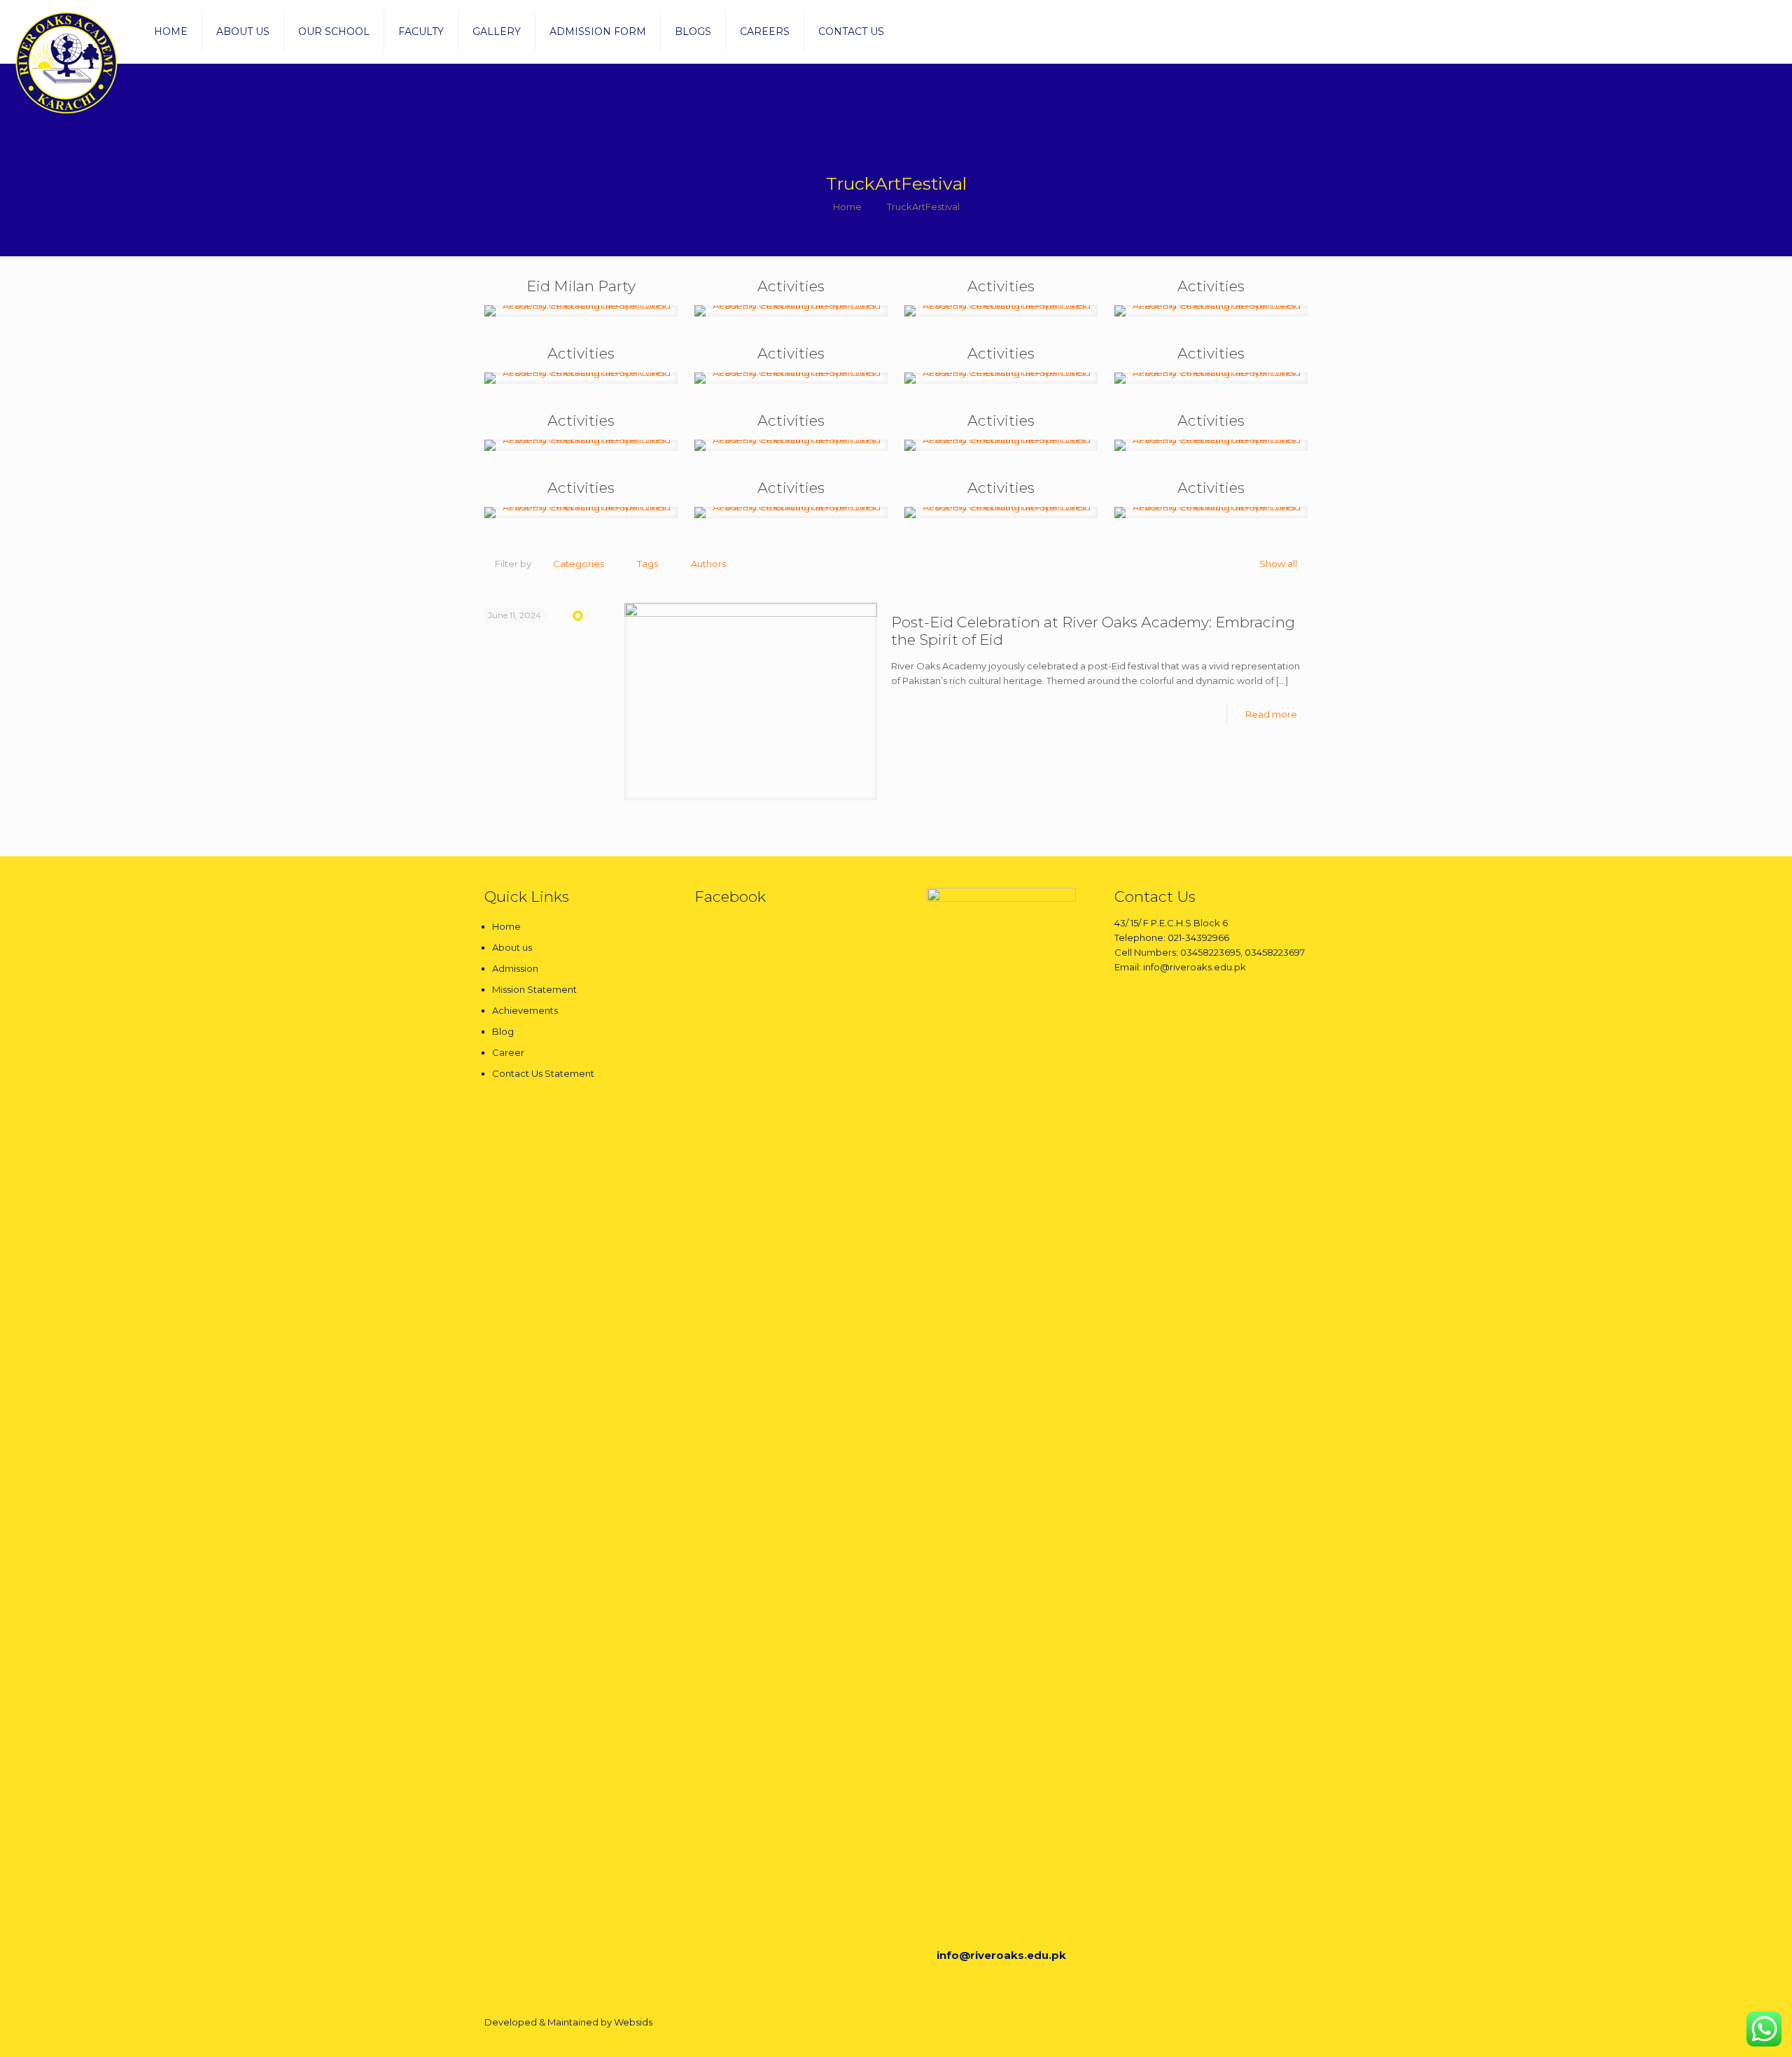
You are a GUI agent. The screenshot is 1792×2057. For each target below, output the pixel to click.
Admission (515, 968)
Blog (503, 1031)
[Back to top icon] (1293, 2023)
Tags (647, 564)
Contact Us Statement (543, 1073)
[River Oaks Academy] (66, 63)
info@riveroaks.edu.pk (1001, 1955)
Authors (708, 564)
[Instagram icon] (1259, 2022)
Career (508, 1052)
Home (847, 207)
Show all (1278, 564)
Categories (579, 564)
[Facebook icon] (1244, 2022)
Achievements (525, 1010)
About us (512, 947)
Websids (633, 2022)
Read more (1271, 714)
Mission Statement (534, 989)
